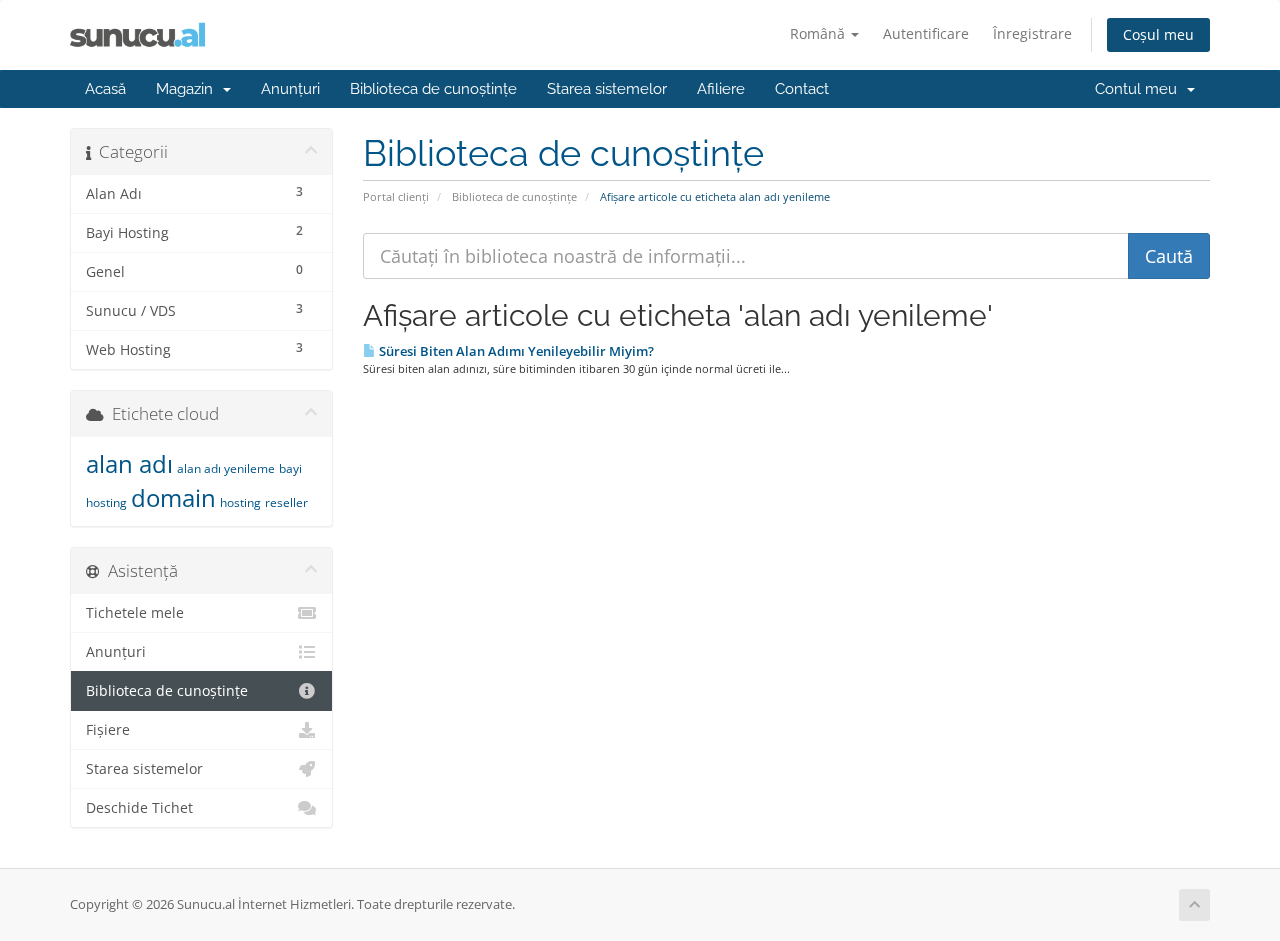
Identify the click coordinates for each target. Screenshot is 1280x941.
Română (819, 33)
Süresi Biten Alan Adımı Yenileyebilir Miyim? (515, 351)
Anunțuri (290, 89)
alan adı (129, 463)
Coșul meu (1158, 34)
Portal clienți (396, 196)
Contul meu (1140, 89)
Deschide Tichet (139, 808)
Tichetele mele (135, 613)
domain (173, 497)
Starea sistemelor (607, 89)
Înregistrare (1032, 33)
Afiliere (721, 89)
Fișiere (108, 730)
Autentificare (926, 33)
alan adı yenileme (226, 468)
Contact (802, 89)
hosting (240, 502)
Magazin (188, 89)
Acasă (105, 89)
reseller (286, 502)
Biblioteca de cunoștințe (433, 89)
